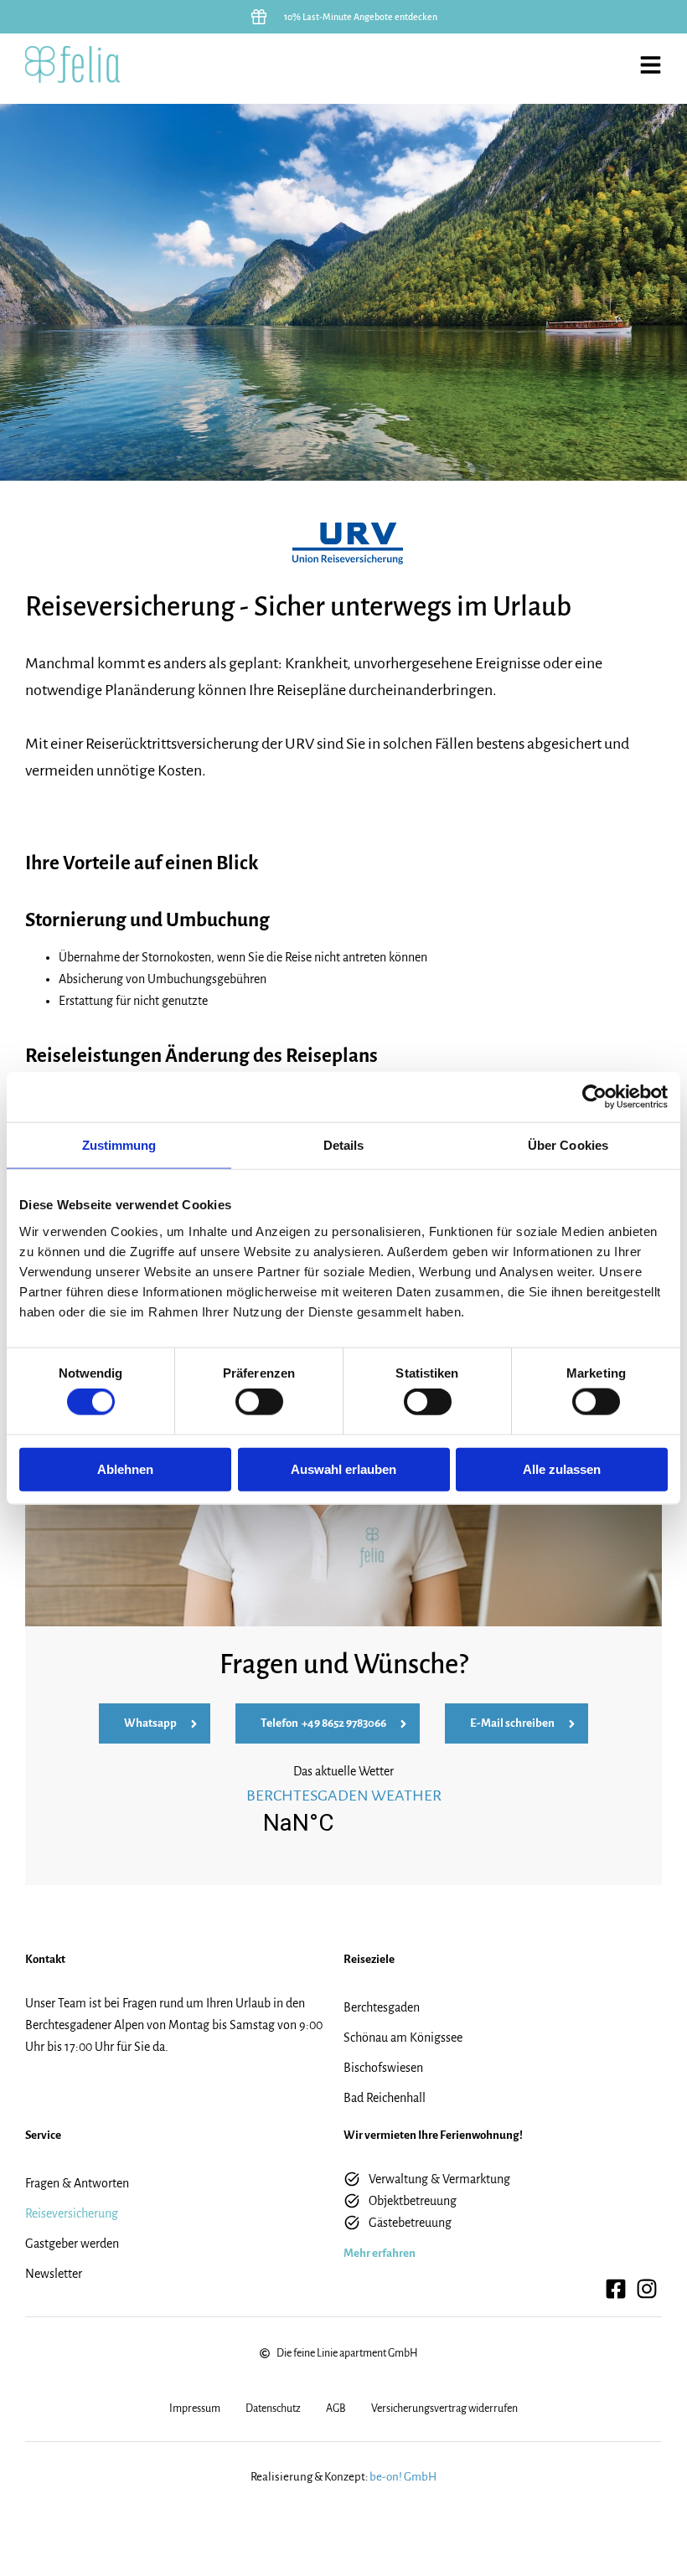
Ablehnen (125, 1468)
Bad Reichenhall (385, 2098)
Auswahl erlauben (343, 1468)
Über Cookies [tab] (568, 1145)
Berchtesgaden (382, 2007)
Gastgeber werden (72, 2244)
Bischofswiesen (383, 2068)
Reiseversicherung (72, 2213)
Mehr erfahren (380, 2253)
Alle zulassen (562, 1468)
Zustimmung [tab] (119, 1145)
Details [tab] (344, 1145)
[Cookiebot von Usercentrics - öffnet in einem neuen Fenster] (594, 1097)
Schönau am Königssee (403, 2038)
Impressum (195, 2409)
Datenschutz (273, 2409)
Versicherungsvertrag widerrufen (444, 2409)
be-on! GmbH (403, 2477)
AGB (336, 2409)
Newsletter (54, 2274)
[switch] (259, 1402)
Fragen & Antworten (77, 2183)
